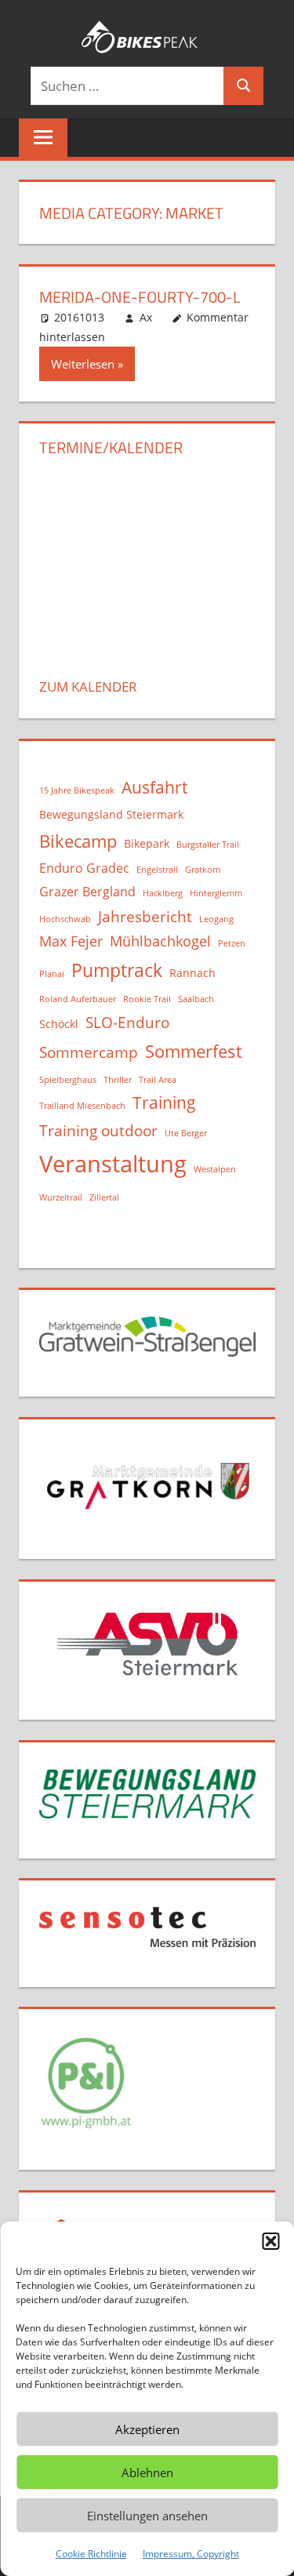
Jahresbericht (145, 916)
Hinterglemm (216, 893)
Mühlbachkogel (160, 941)
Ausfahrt (154, 787)
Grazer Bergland (87, 892)
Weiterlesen (83, 364)
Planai (52, 974)
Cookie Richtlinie (91, 2554)
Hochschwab (65, 919)
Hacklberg (163, 893)
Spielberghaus (68, 1080)
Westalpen (215, 1169)
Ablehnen (147, 2472)
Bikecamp (78, 841)
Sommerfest (194, 1051)
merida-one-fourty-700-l (140, 297)
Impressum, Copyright (191, 2554)
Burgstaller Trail (208, 845)
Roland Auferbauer (78, 999)
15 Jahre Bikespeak (77, 790)
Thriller (118, 1080)
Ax (146, 317)
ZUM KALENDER (88, 687)
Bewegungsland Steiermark (111, 814)
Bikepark (147, 843)
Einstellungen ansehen (147, 2516)
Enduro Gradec (84, 868)
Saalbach (196, 999)
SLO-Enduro (127, 1022)
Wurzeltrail (61, 1197)
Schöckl (59, 1024)
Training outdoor (98, 1130)
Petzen (232, 943)
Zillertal (104, 1197)
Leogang (216, 919)
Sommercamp (89, 1052)
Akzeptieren (147, 2429)
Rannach (192, 973)
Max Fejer (71, 941)
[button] (270, 2241)
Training (164, 1103)
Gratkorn (203, 870)
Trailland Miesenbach (82, 1106)
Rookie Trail (147, 999)
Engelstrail (157, 870)
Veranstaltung (113, 1164)
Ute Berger (186, 1133)
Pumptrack (117, 970)
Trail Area (158, 1080)
